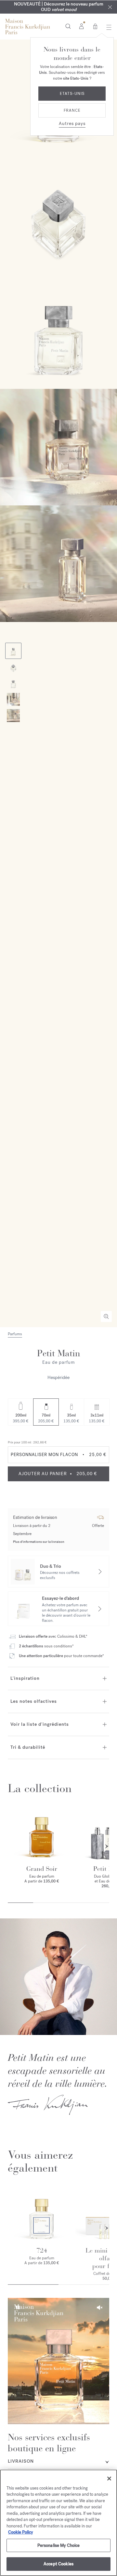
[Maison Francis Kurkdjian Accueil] (28, 27)
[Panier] (95, 26)
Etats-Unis (72, 94)
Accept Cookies (58, 2564)
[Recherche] (68, 26)
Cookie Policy (20, 2532)
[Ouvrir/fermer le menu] (107, 27)
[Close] (110, 7)
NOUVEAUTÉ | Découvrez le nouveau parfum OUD (59, 7)
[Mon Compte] (81, 26)
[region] (58, 2523)
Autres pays (72, 124)
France (72, 110)
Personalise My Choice (59, 2545)
